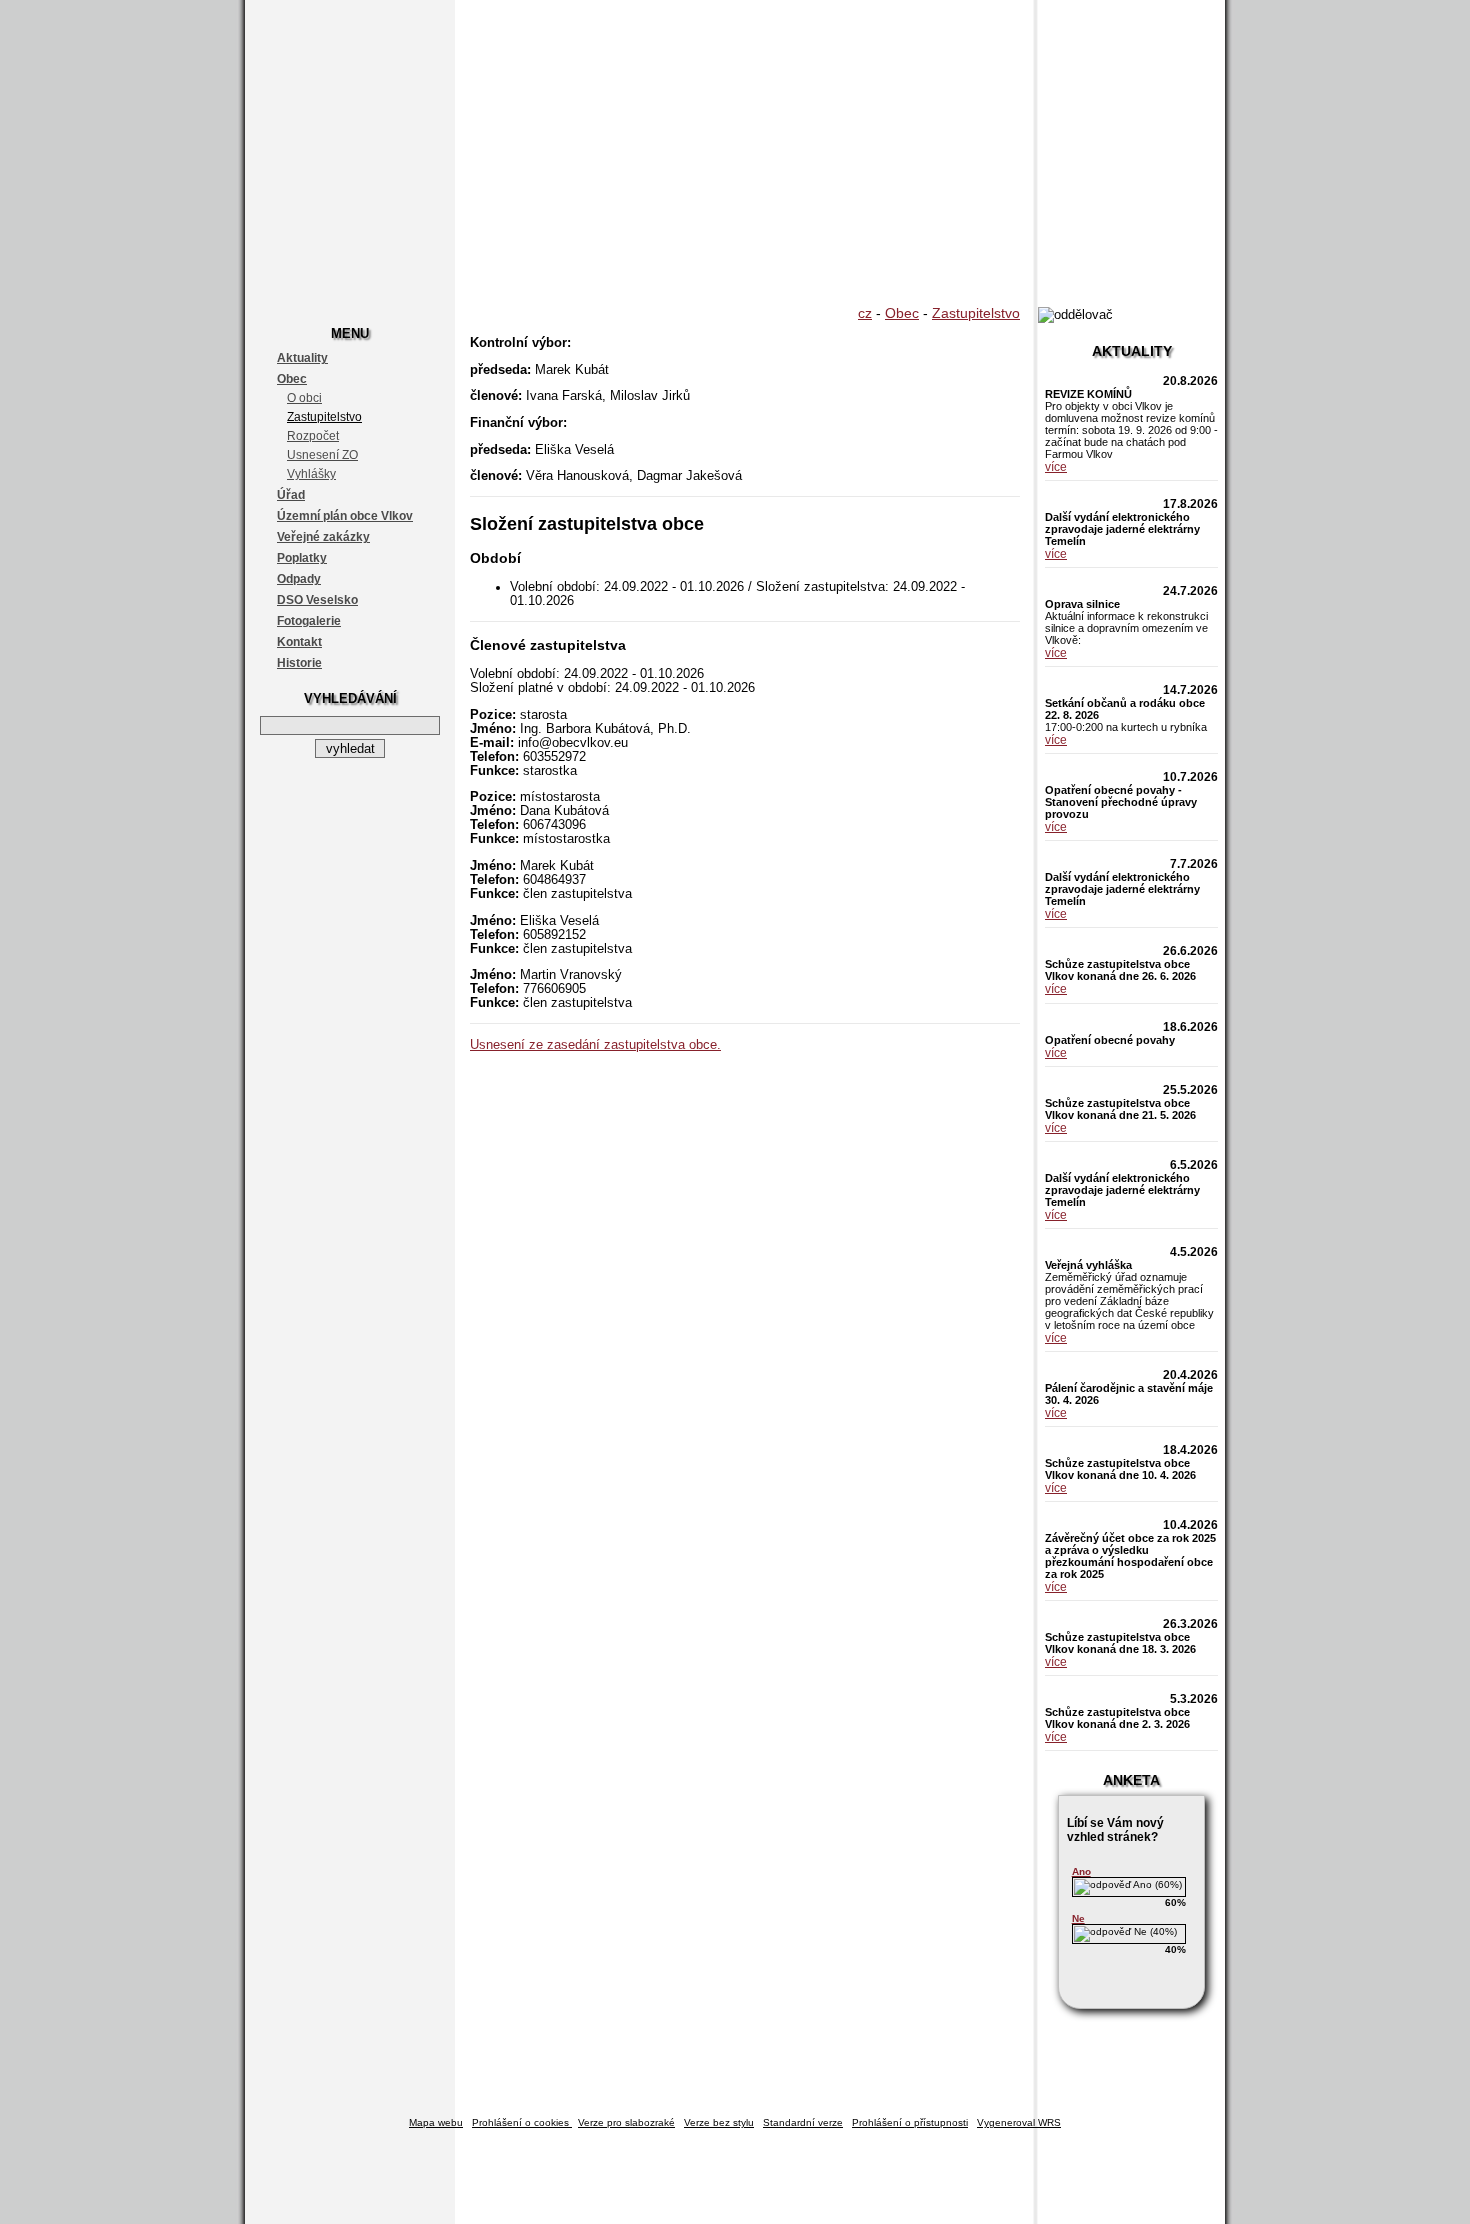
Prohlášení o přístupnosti (910, 2122)
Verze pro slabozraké (626, 2122)
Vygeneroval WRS (1019, 2122)
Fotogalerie (309, 621)
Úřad (291, 495)
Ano (1081, 1871)
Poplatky (302, 558)
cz (865, 313)
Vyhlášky (311, 474)
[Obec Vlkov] (735, 150)
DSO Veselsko (317, 600)
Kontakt (299, 642)
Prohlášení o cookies (522, 2122)
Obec (292, 379)
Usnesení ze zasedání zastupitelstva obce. (595, 1045)
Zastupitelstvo (324, 417)
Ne (1078, 1918)
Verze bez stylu (719, 2122)
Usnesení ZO (322, 455)
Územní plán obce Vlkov (345, 516)
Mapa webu (436, 2122)
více (1056, 467)
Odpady (299, 579)
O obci (304, 398)
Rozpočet (313, 436)
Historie (299, 663)
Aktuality (302, 358)
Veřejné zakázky (323, 537)
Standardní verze (803, 2122)
